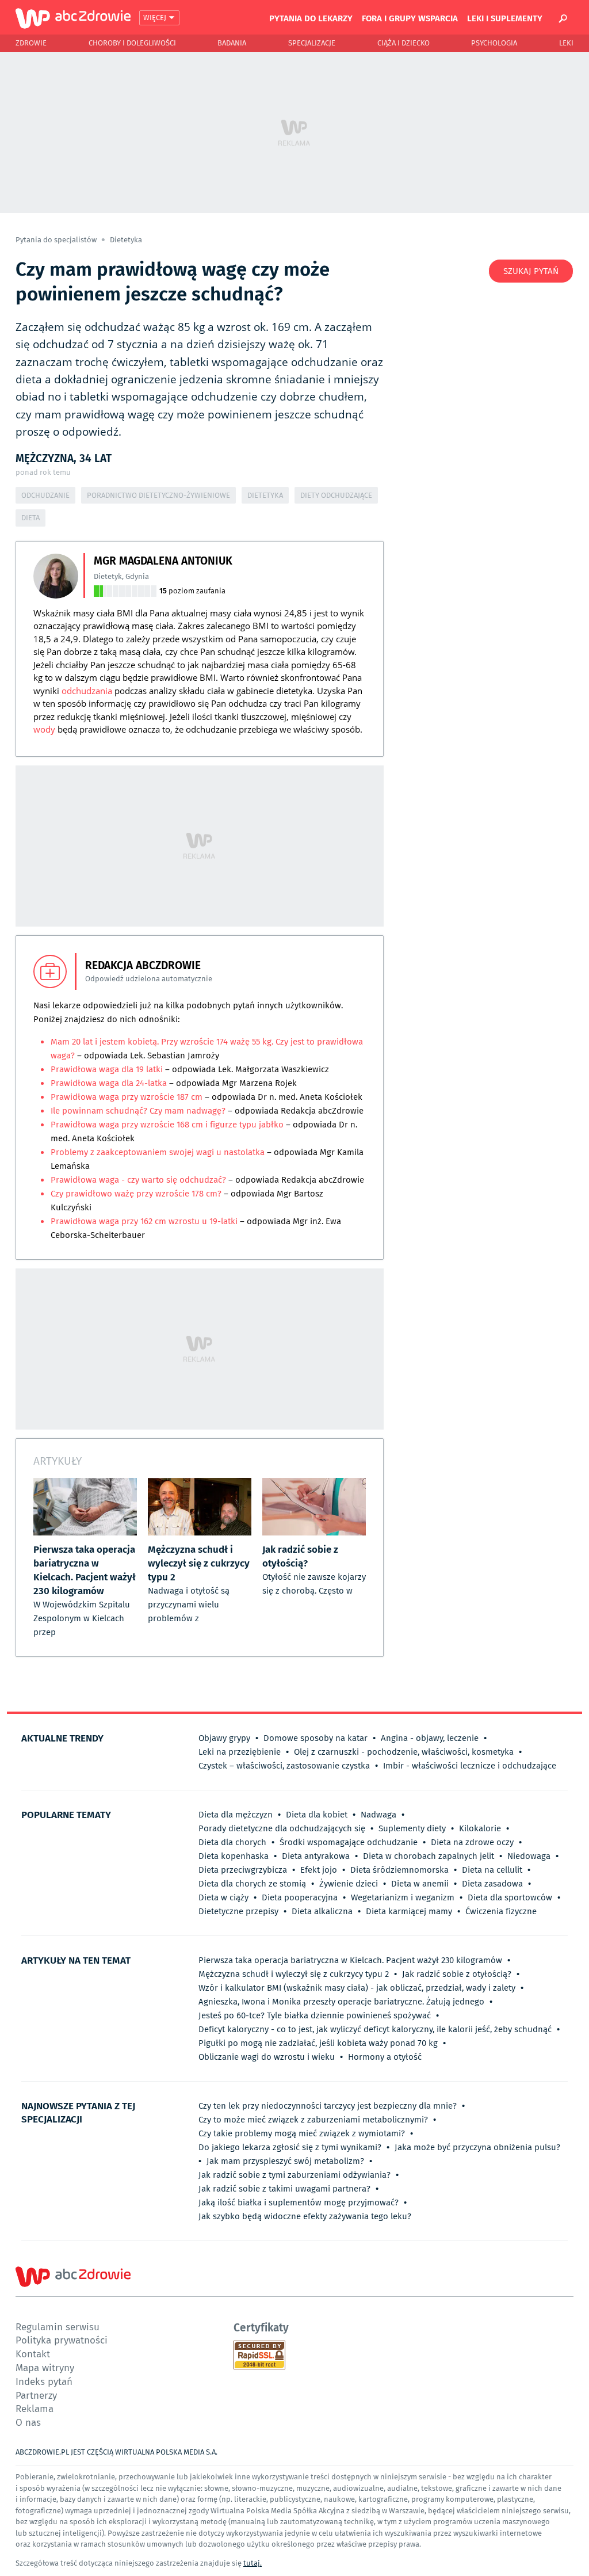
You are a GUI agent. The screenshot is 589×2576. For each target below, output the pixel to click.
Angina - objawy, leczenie (430, 1738)
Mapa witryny (45, 2367)
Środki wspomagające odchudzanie (349, 1842)
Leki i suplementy (505, 18)
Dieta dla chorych (232, 1842)
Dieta (30, 518)
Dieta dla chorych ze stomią (252, 1884)
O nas (28, 2422)
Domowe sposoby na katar (315, 1738)
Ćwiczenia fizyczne (501, 1911)
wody (44, 729)
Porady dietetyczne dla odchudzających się (282, 1828)
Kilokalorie (480, 1828)
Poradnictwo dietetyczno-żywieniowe (158, 495)
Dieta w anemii (420, 1884)
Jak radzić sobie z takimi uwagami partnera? (284, 2189)
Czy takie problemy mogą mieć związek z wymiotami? (302, 2133)
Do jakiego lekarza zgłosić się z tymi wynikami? (290, 2147)
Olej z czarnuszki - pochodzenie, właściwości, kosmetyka (404, 1752)
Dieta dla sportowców (510, 1897)
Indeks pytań (44, 2381)
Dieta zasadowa (492, 1884)
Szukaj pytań (531, 271)
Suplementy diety (412, 1828)
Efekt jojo (319, 1870)
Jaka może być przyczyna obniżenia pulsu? (477, 2147)
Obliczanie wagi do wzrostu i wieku (267, 2057)
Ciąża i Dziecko (403, 43)
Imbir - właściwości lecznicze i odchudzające (470, 1766)
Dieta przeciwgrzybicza (243, 1870)
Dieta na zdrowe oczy (472, 1842)
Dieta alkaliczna (322, 1911)
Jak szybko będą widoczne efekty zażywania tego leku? (305, 2216)
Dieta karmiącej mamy (409, 1911)
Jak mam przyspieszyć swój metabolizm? (285, 2161)
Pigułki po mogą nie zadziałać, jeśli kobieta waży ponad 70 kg (318, 2043)
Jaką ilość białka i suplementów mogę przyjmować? (299, 2202)
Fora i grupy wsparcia (410, 18)
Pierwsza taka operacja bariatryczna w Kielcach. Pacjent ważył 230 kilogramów (350, 1960)
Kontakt (33, 2354)
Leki (566, 43)
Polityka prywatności (62, 2340)
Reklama (35, 2408)
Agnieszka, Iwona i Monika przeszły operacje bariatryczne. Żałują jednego (341, 2002)
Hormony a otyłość (385, 2057)
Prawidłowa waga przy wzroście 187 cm (127, 1097)
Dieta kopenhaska (234, 1856)
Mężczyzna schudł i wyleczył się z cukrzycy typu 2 (294, 1974)
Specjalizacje (312, 43)
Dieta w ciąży (223, 1897)
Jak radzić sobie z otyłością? (457, 1974)
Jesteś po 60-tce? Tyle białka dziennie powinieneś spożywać (315, 2015)
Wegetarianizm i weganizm (403, 1897)
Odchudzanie (45, 495)
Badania (232, 43)
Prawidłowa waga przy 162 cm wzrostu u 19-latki (144, 1221)
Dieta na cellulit (492, 1870)
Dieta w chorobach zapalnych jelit (429, 1856)
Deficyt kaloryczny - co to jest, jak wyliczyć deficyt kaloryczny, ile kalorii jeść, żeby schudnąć (375, 2029)
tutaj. (253, 2563)
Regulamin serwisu (58, 2327)
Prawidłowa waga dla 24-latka (109, 1083)
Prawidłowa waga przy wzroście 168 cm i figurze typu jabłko (167, 1125)
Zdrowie (31, 43)
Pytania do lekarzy (311, 18)
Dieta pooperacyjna (300, 1897)
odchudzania (87, 691)
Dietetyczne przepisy (238, 1911)
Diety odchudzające (336, 495)
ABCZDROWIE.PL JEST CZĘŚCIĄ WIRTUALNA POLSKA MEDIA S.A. (116, 2452)
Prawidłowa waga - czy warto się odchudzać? (138, 1180)
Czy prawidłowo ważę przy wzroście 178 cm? (136, 1194)
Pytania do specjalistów (57, 240)
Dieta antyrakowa (316, 1856)
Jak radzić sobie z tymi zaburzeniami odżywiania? (294, 2175)
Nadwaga (378, 1815)
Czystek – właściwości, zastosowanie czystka (284, 1766)
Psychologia (494, 43)
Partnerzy (36, 2395)
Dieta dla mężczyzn (236, 1815)
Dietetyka (126, 240)
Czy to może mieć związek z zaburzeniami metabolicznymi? (313, 2120)
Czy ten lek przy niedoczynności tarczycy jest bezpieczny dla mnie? (328, 2106)
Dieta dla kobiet (317, 1815)
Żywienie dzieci (349, 1884)
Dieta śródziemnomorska (399, 1870)
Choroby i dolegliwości (132, 43)
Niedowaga (529, 1856)
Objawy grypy (224, 1738)
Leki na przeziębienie (240, 1752)
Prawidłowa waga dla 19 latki (107, 1069)
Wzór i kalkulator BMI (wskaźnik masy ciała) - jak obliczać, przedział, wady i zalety (357, 1988)
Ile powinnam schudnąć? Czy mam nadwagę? (139, 1111)
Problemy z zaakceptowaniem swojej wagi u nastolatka (158, 1152)
